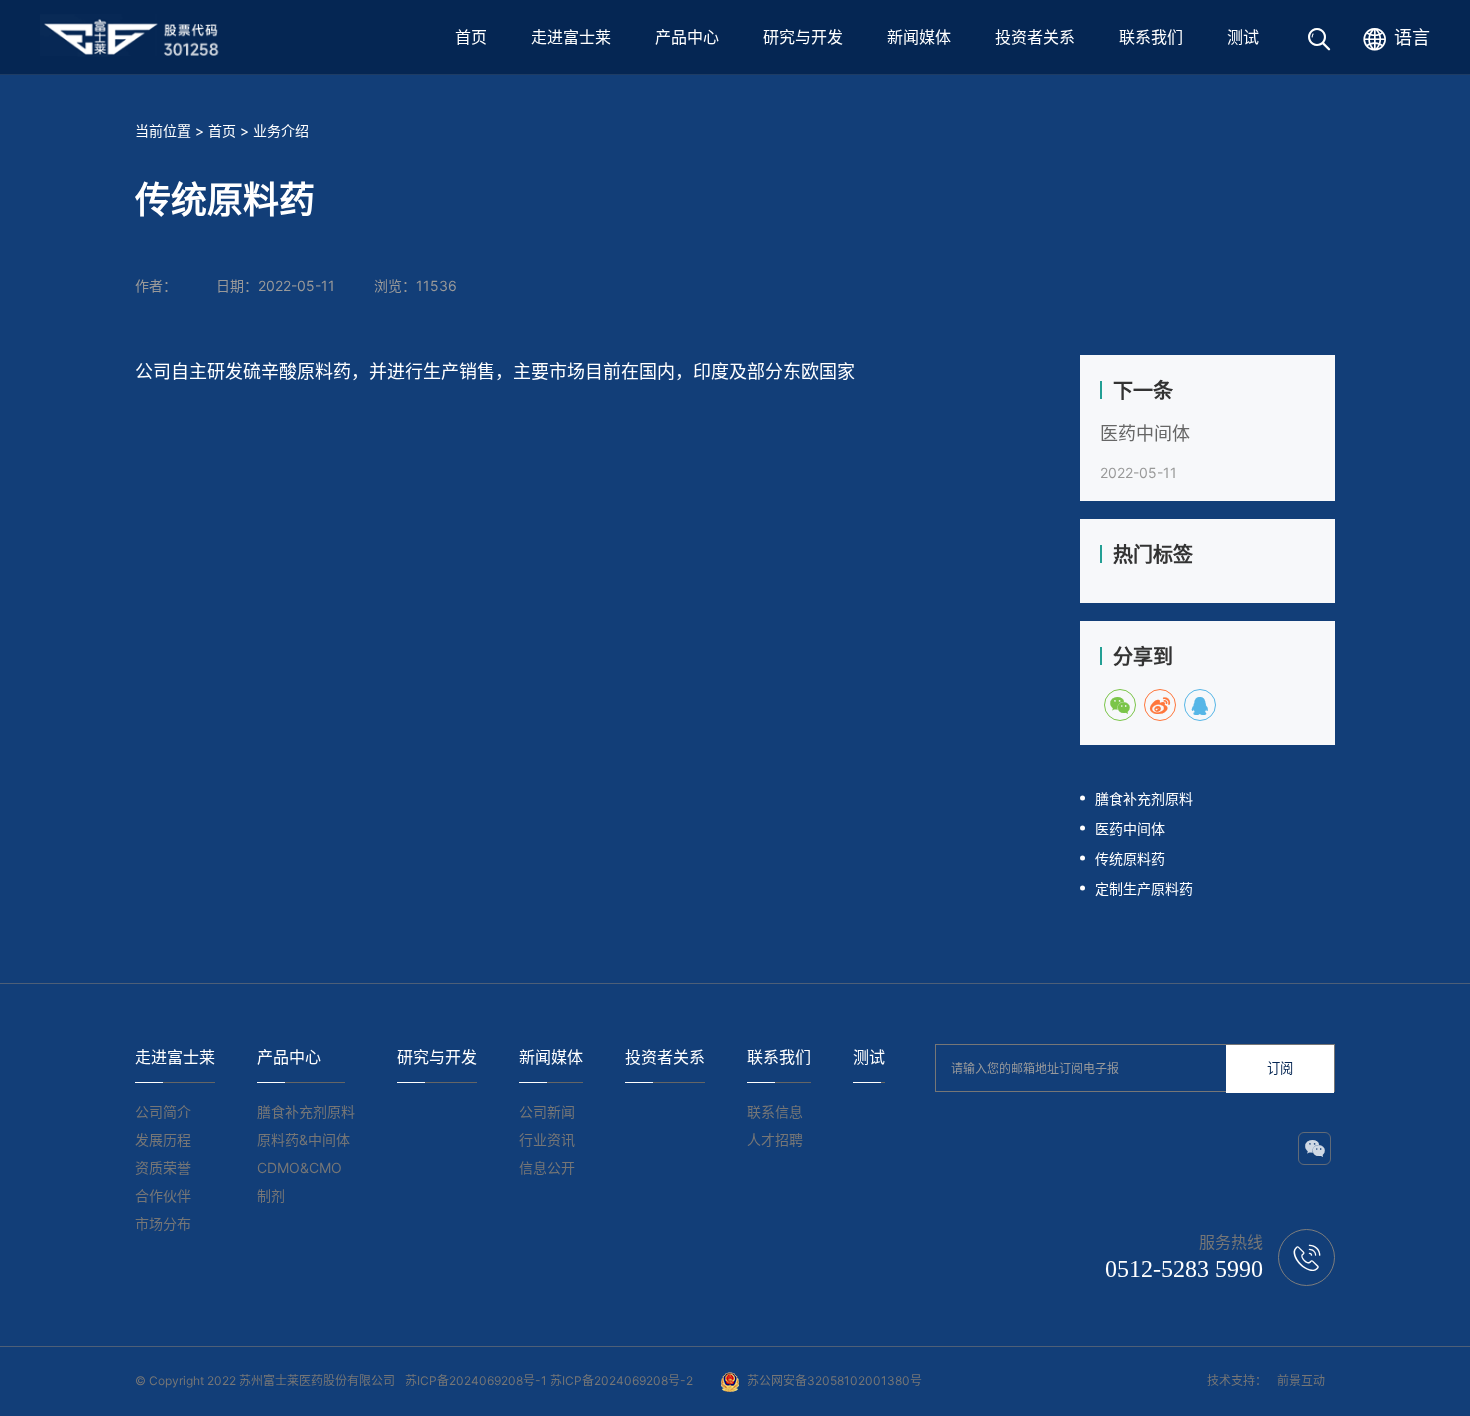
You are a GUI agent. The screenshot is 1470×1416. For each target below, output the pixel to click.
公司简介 (163, 1111)
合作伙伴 (163, 1195)
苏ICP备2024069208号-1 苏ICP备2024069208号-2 (549, 1380)
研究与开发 (803, 37)
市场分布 (163, 1223)
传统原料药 (1130, 858)
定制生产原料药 (1144, 888)
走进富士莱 (571, 37)
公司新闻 (547, 1111)
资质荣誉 (163, 1167)
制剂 (271, 1195)
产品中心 (687, 37)
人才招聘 (775, 1139)
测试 (1243, 37)
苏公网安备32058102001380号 (834, 1380)
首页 (471, 37)
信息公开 (547, 1167)
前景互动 (1301, 1380)
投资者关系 (1035, 37)
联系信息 (775, 1111)
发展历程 (163, 1139)
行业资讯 (547, 1139)
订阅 (1280, 1068)
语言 (1412, 37)
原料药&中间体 (303, 1139)
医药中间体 (1145, 433)
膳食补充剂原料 (1144, 798)
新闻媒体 (919, 37)
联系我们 (1151, 37)
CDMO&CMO (299, 1167)
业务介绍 (281, 130)
